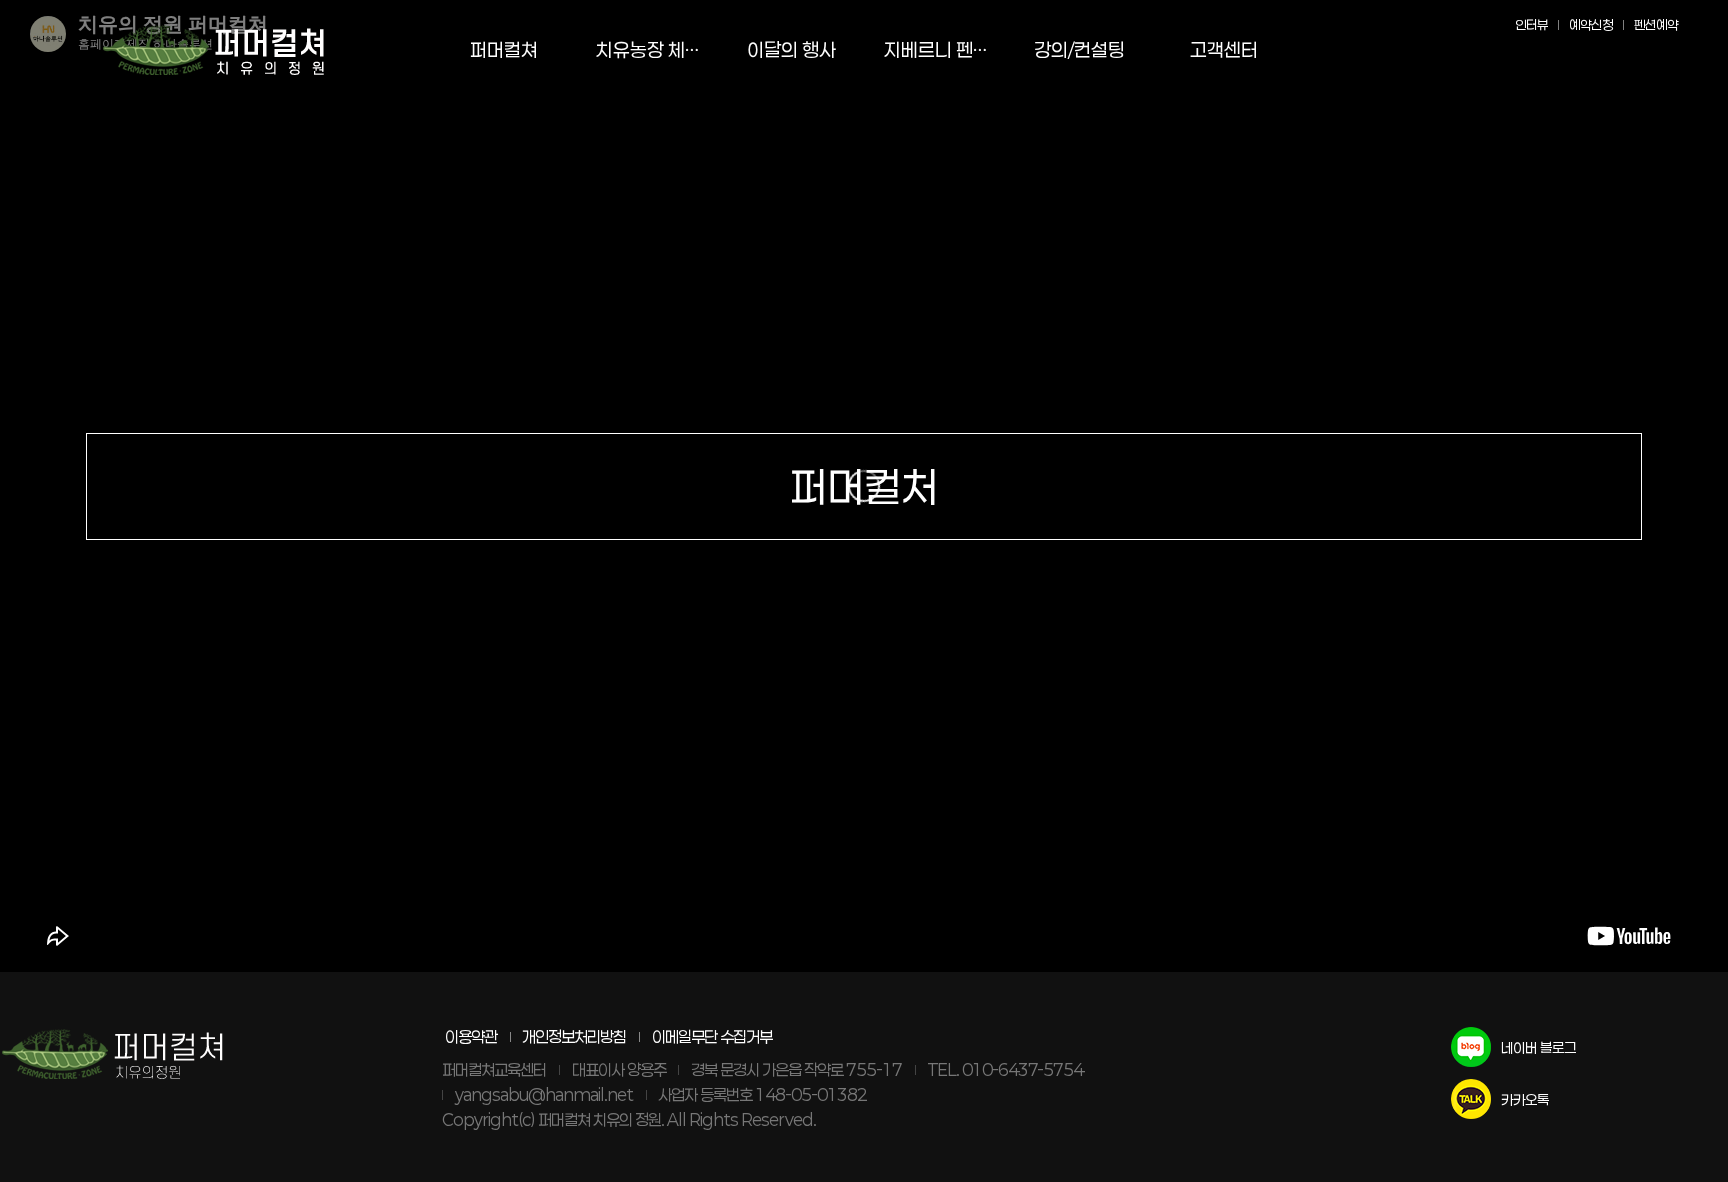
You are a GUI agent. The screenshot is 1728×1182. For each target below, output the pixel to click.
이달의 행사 (791, 49)
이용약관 (471, 1036)
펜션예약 (1656, 25)
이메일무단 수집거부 (712, 1036)
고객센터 (1224, 49)
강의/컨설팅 (1079, 49)
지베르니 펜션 (937, 49)
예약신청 (1591, 25)
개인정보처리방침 (574, 1036)
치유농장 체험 (649, 49)
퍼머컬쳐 (504, 49)
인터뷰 (1531, 25)
